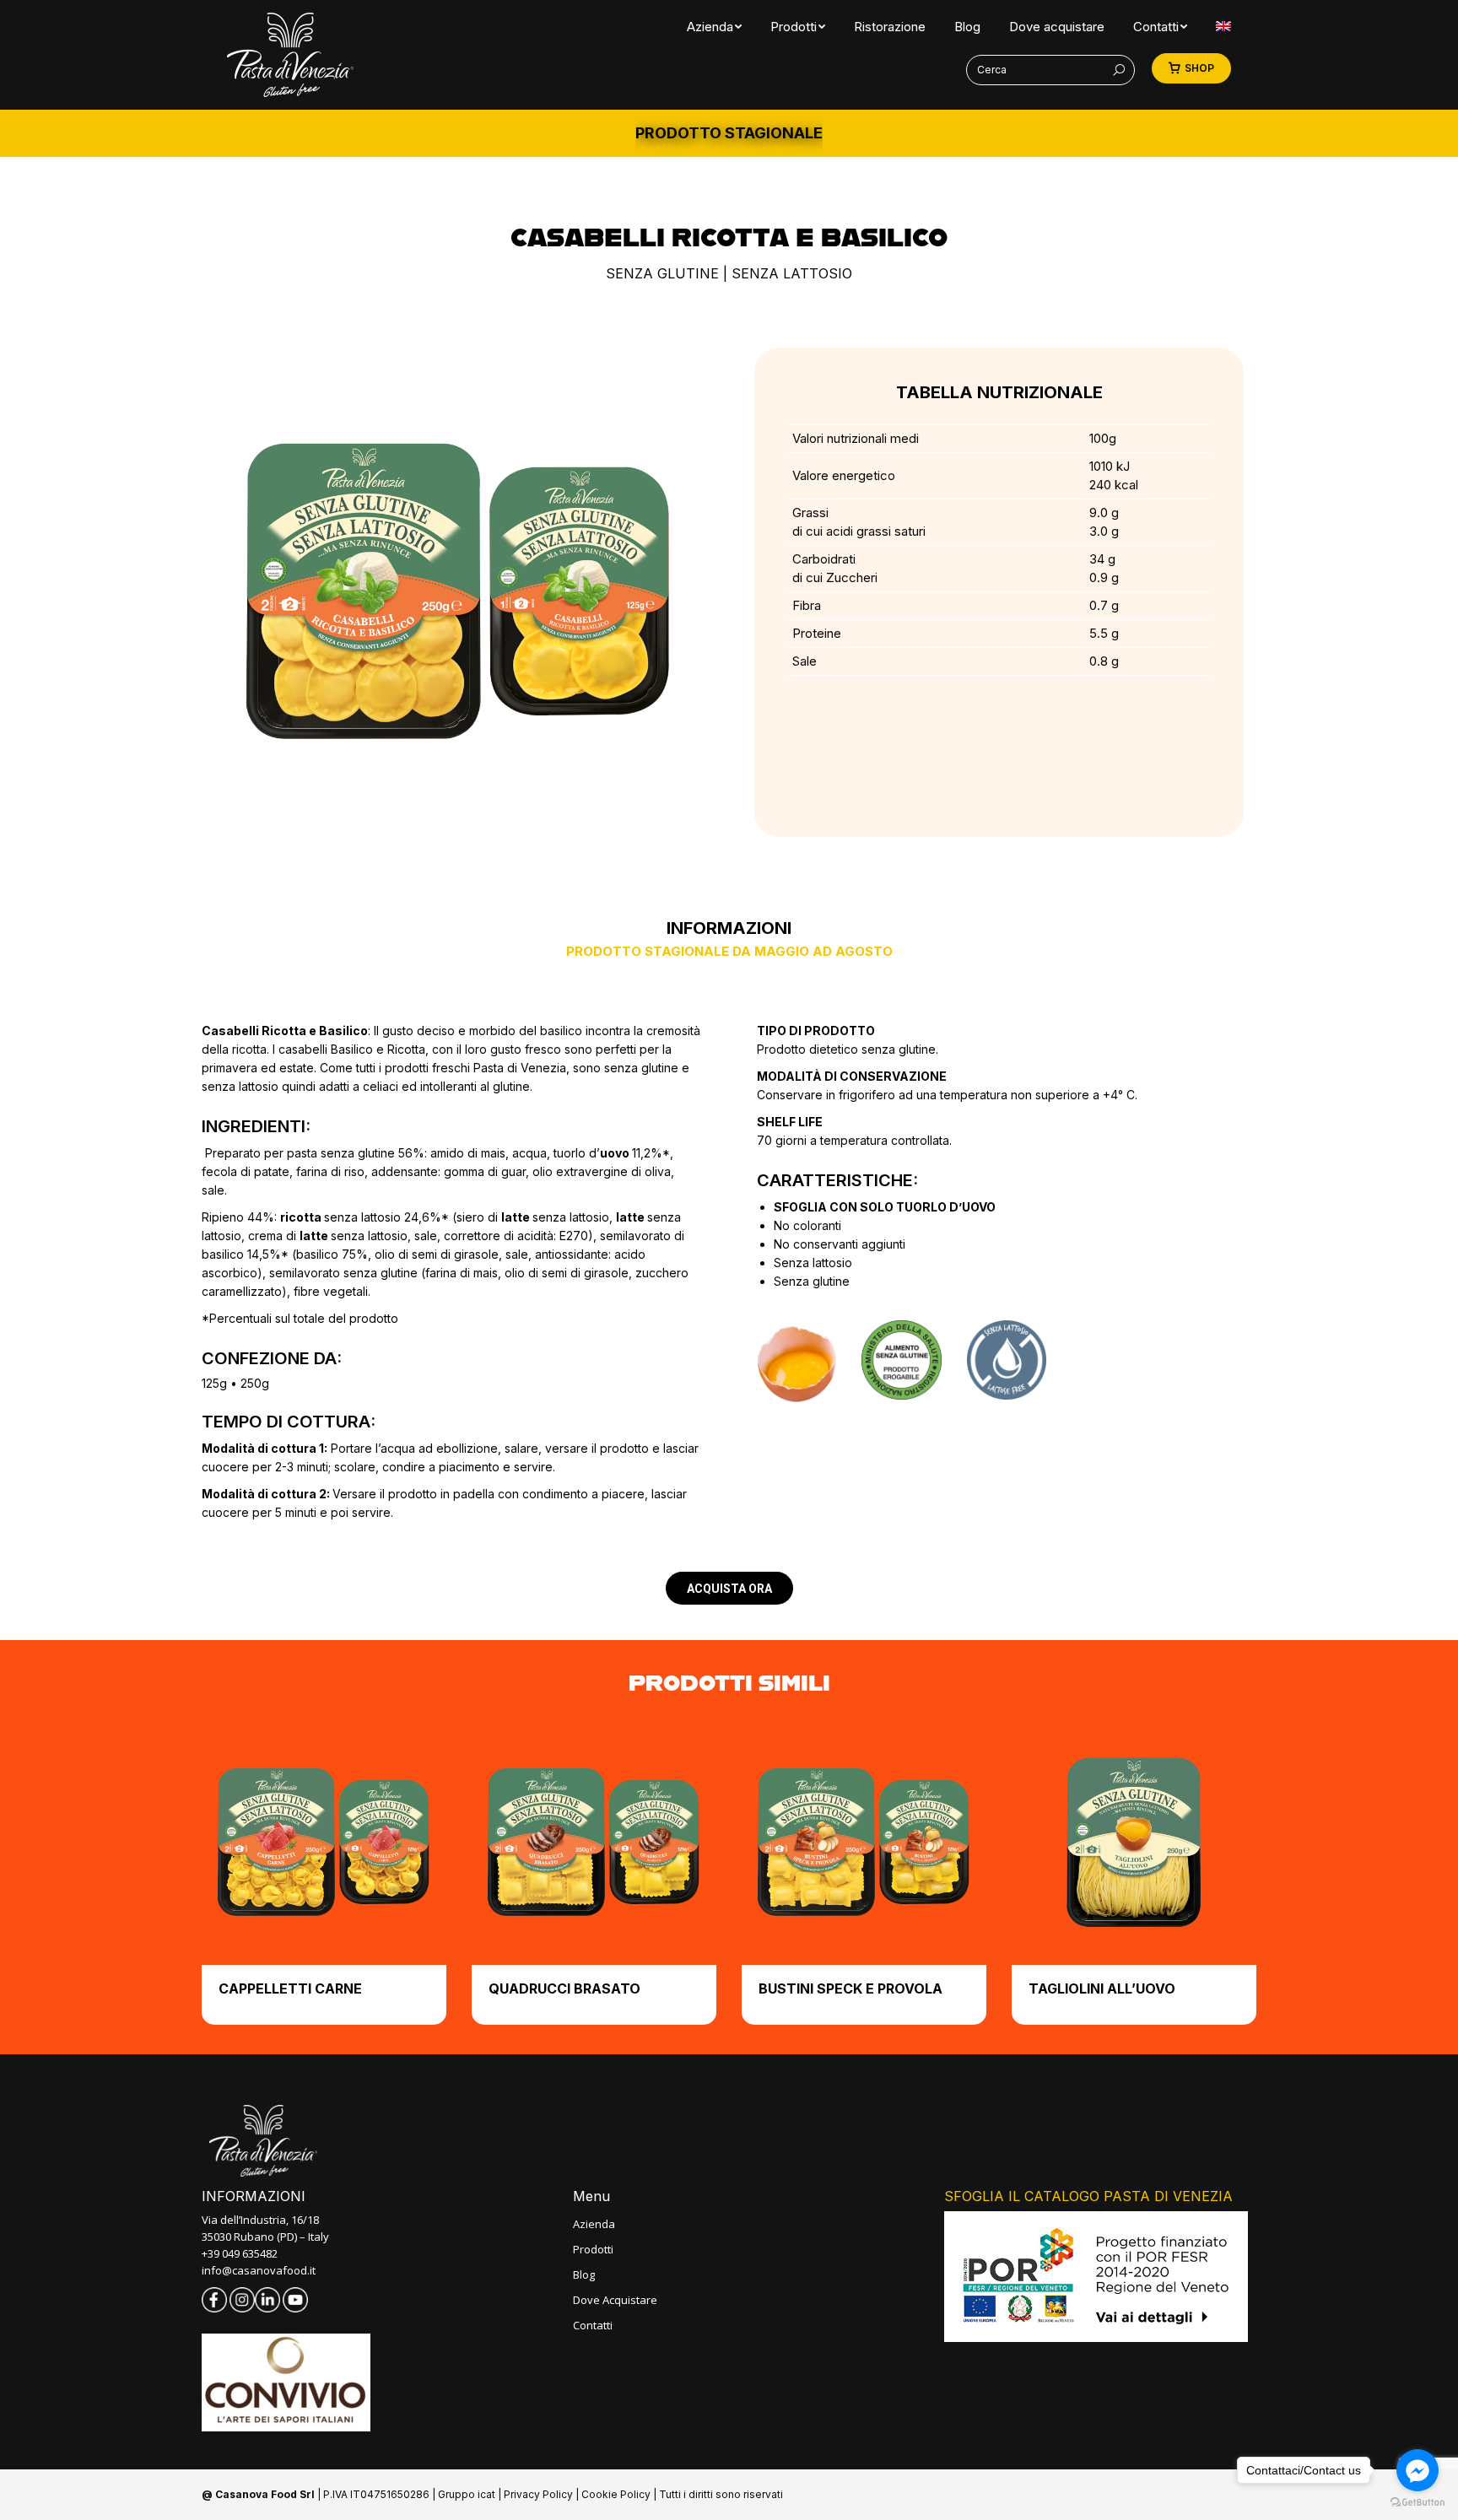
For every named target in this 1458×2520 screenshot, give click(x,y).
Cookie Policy (616, 2494)
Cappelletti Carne (290, 1988)
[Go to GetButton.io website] (1417, 2503)
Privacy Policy (538, 2494)
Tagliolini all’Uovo (1102, 1988)
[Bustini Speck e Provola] (864, 1843)
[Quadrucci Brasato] (594, 1843)
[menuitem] (710, 27)
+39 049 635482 (240, 2253)
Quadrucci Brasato (564, 1988)
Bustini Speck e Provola (850, 1988)
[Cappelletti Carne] (324, 1843)
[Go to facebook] (1417, 2470)
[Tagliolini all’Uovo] (1134, 1843)
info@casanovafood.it (259, 2270)
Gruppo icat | (471, 2494)
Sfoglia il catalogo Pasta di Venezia (1088, 2196)
